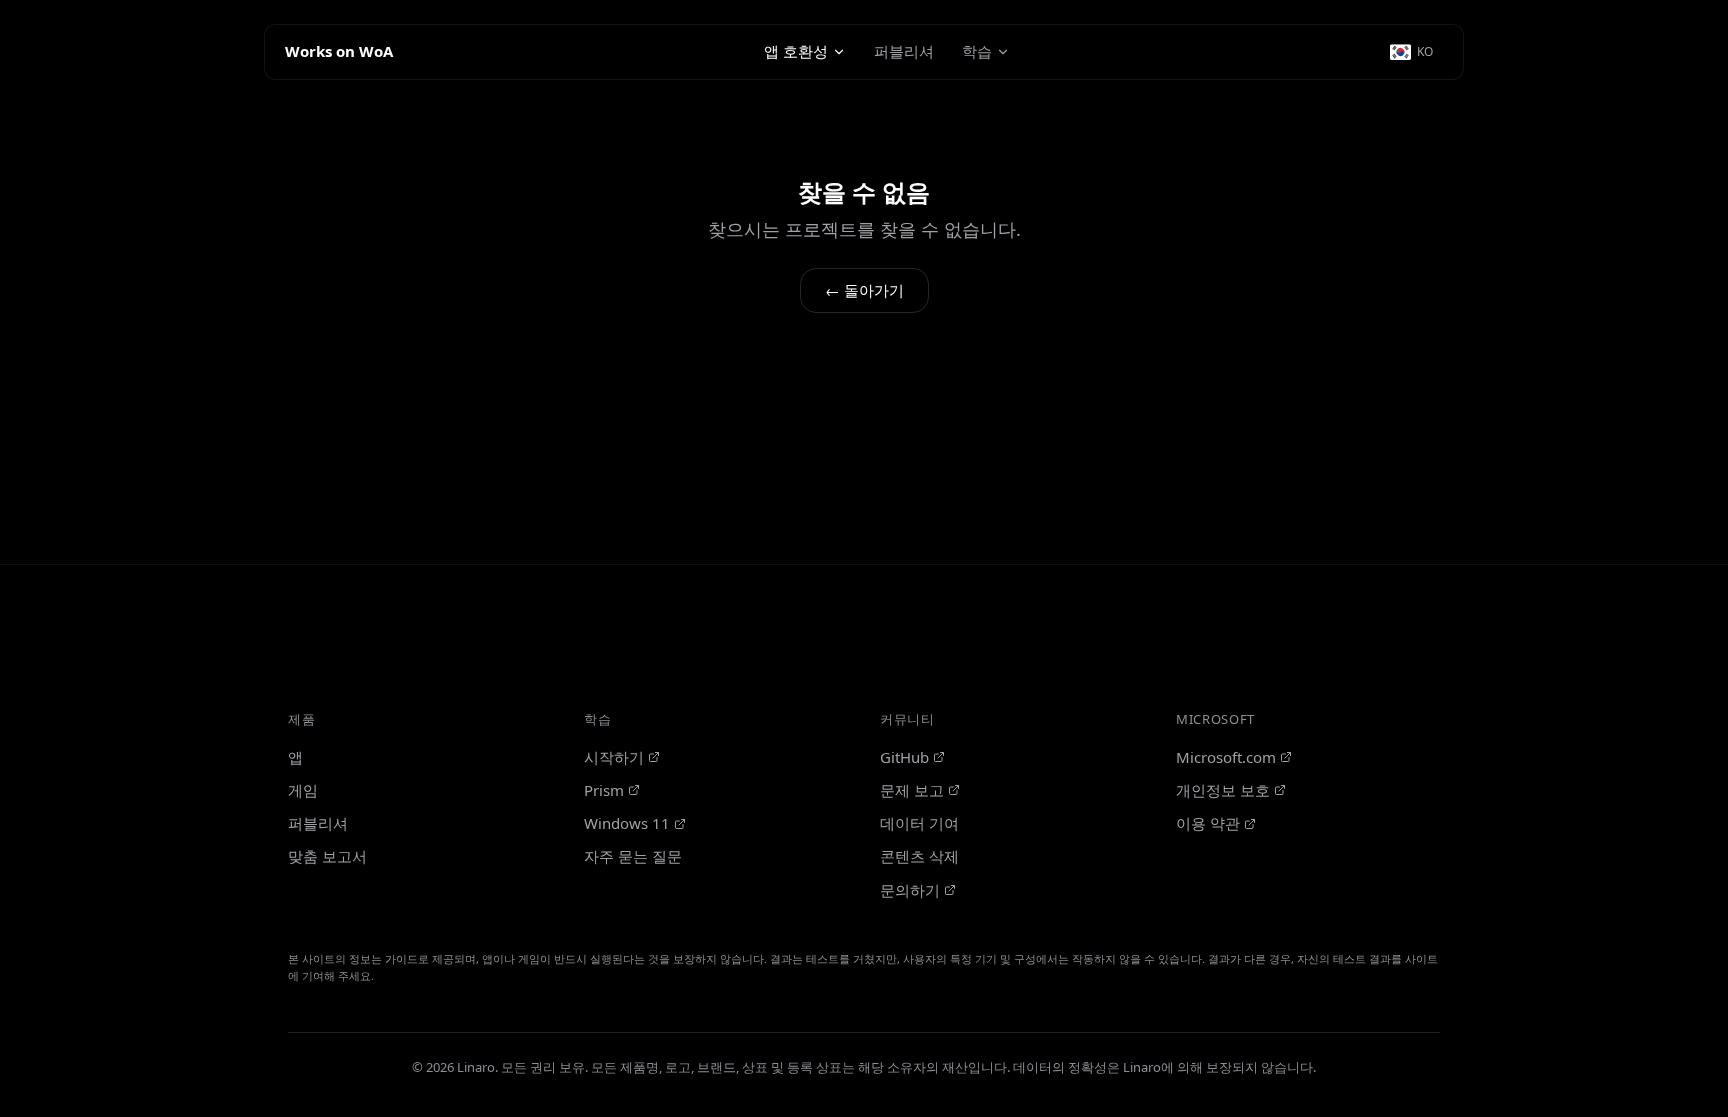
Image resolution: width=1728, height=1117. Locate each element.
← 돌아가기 (864, 290)
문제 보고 (912, 790)
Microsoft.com (1226, 757)
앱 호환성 (796, 51)
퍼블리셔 (904, 51)
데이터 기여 (919, 823)
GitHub (904, 757)
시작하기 (614, 757)
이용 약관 (1208, 823)
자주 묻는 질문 (633, 856)
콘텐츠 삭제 (919, 856)
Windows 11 (627, 823)
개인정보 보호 (1223, 790)
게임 (303, 790)
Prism (604, 790)
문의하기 (910, 890)
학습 (977, 51)
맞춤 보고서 (327, 856)
